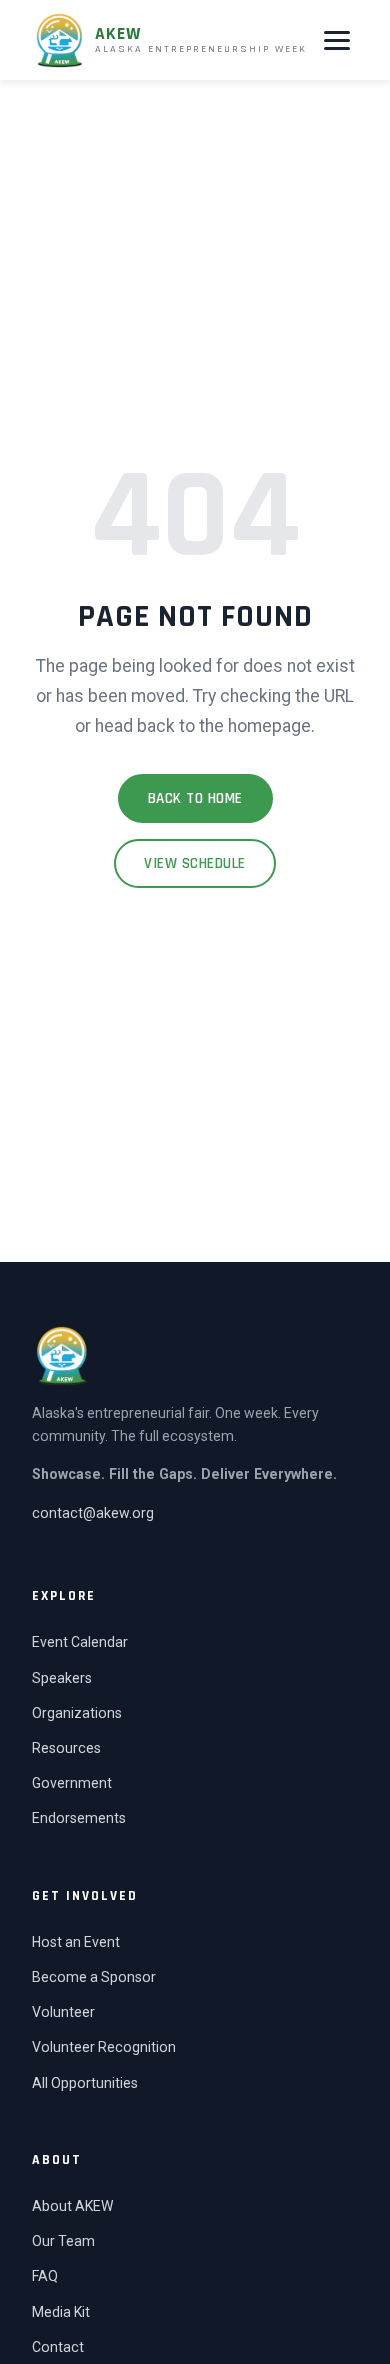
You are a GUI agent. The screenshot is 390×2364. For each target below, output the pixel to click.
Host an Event (76, 1942)
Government (72, 1783)
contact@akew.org (93, 1513)
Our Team (63, 2241)
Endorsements (79, 1818)
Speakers (62, 1678)
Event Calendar (80, 1642)
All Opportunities (85, 2083)
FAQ (45, 2276)
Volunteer (63, 2012)
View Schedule (195, 863)
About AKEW (72, 2206)
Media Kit (61, 2312)
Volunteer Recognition (104, 2047)
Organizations (77, 1713)
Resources (66, 1748)
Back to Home (195, 798)
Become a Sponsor (94, 1977)
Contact (58, 2347)
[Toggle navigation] (337, 40)
